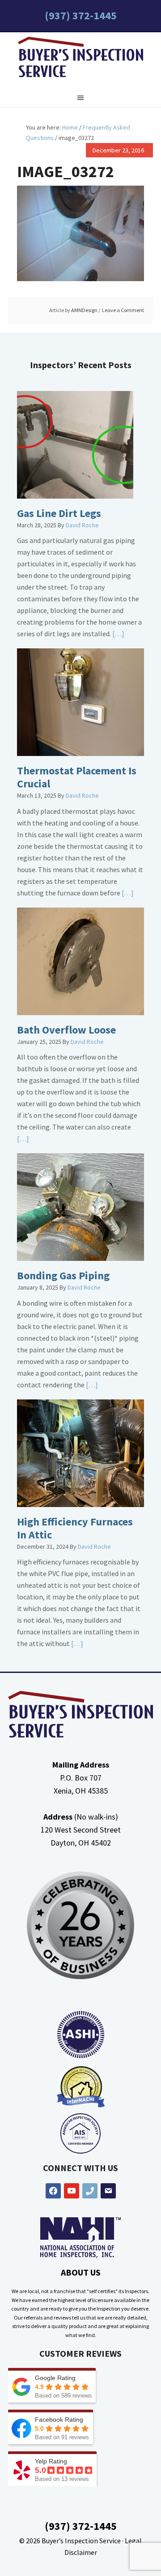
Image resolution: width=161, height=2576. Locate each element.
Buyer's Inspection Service (80, 59)
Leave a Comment (123, 310)
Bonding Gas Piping (63, 1275)
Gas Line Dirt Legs (59, 513)
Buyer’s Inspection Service (81, 2541)
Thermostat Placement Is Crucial (77, 777)
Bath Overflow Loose (66, 1030)
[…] (118, 634)
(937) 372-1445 (81, 15)
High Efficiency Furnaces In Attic (75, 1528)
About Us (81, 2272)
